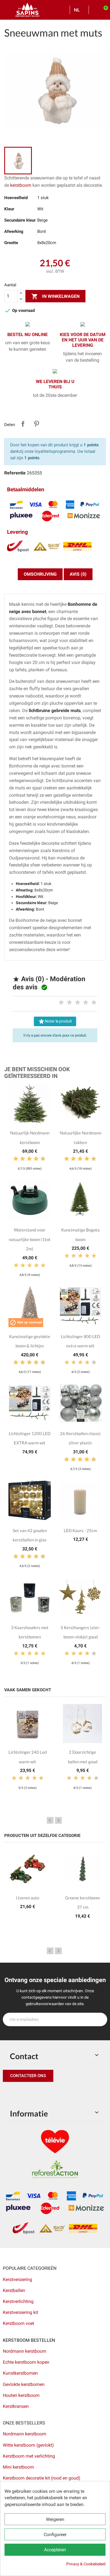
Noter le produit (55, 1021)
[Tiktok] (59, 2093)
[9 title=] (41, 1159)
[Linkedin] (72, 2093)
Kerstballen (14, 2290)
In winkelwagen (55, 296)
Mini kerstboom (18, 2467)
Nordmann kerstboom (25, 2351)
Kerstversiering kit (20, 2312)
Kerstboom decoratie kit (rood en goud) (42, 2478)
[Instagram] (34, 2093)
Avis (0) (78, 574)
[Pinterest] (21, 2093)
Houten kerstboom (21, 2395)
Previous (50, 1820)
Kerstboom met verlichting (29, 2456)
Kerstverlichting (18, 2301)
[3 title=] (78, 1003)
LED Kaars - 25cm (80, 1530)
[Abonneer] (100, 2019)
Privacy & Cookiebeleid (86, 2564)
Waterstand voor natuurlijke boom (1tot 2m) (30, 1239)
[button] (28, 2076)
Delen (23, 424)
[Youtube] (47, 2093)
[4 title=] (86, 1003)
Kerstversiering (17, 2279)
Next (58, 1820)
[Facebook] (8, 2093)
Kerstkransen (16, 2406)
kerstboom (21, 185)
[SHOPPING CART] (103, 10)
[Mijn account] (95, 10)
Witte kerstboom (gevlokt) (28, 2445)
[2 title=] (69, 1003)
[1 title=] (61, 1003)
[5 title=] (94, 1003)
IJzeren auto (28, 1898)
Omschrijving (40, 574)
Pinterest (36, 424)
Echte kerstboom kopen (27, 2362)
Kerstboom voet (18, 2323)
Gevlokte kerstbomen (24, 2384)
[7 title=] (34, 1159)
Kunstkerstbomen (20, 2373)
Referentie (15, 473)
